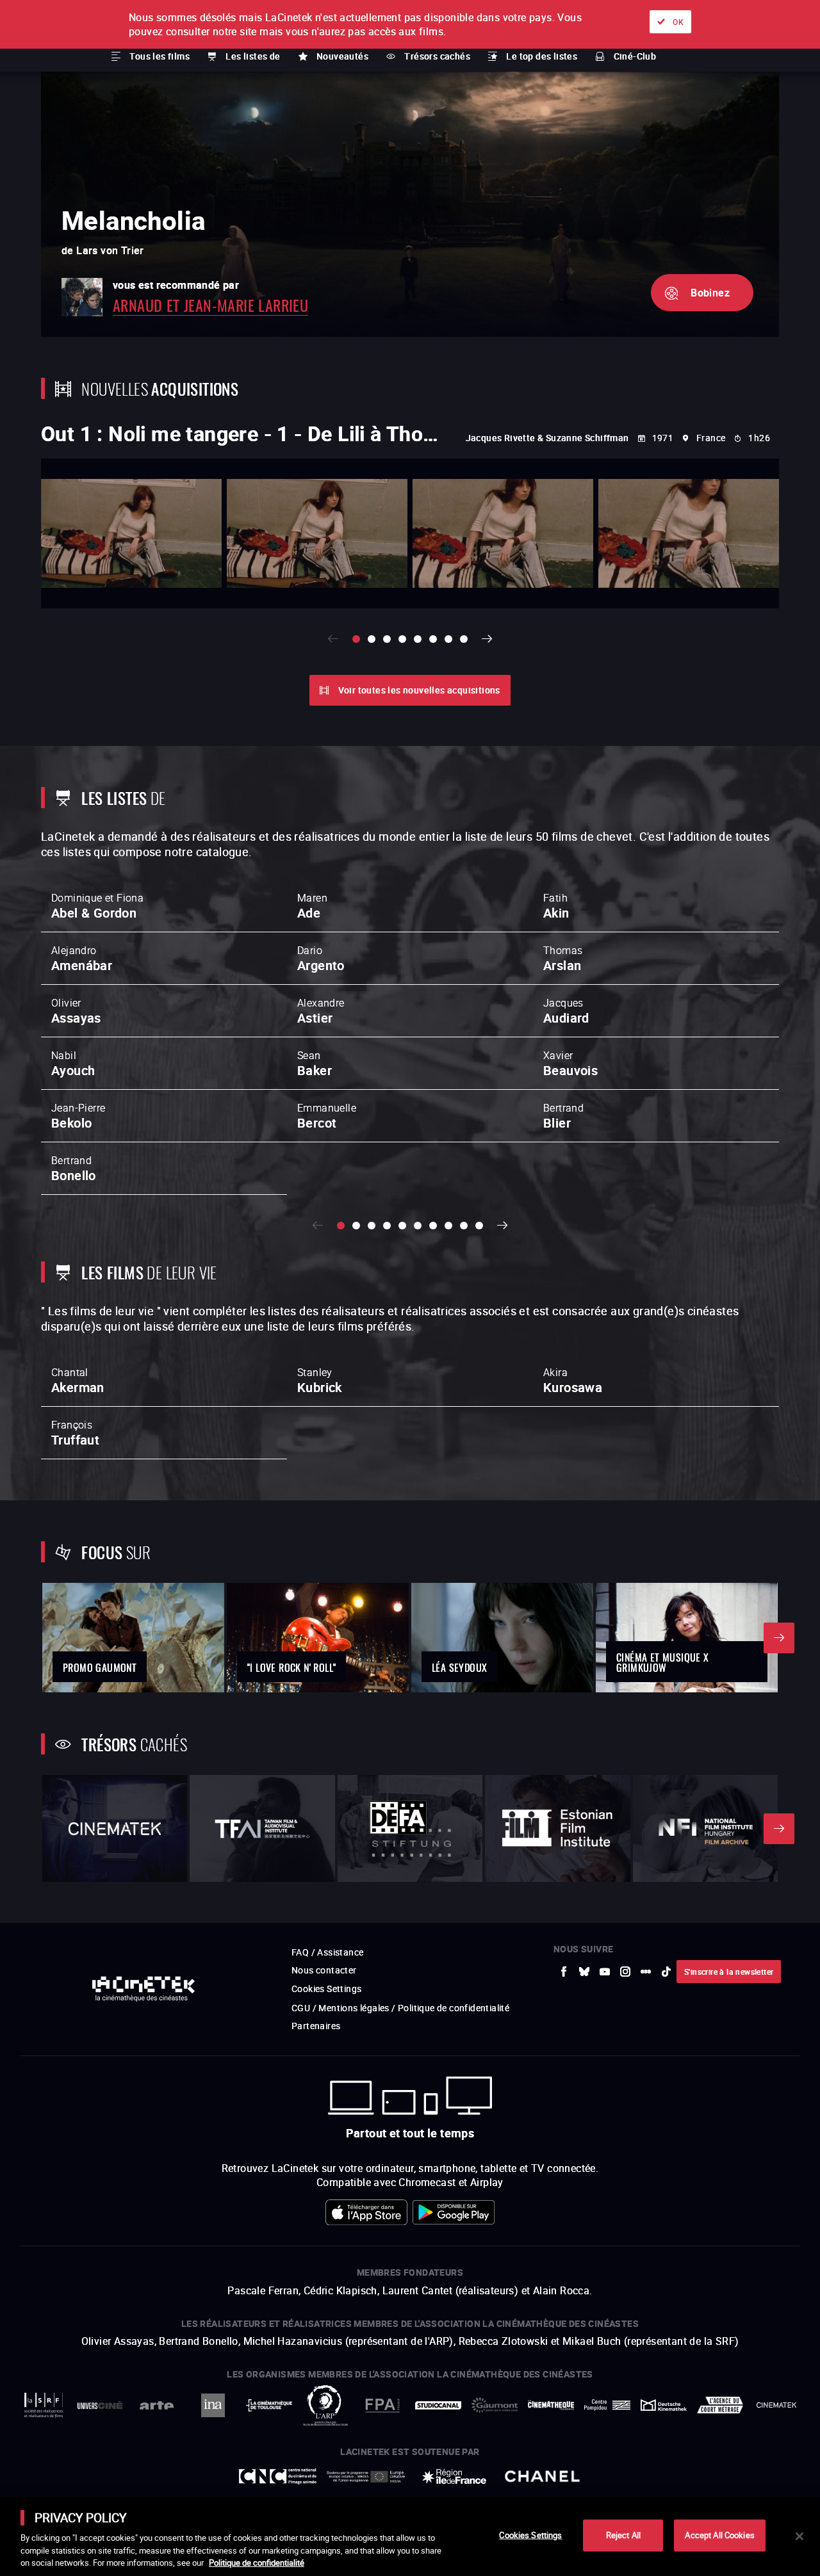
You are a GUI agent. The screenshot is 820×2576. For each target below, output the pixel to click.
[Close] (799, 2536)
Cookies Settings (530, 2535)
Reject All (623, 2535)
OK (678, 22)
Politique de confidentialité (257, 2563)
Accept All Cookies (719, 2535)
